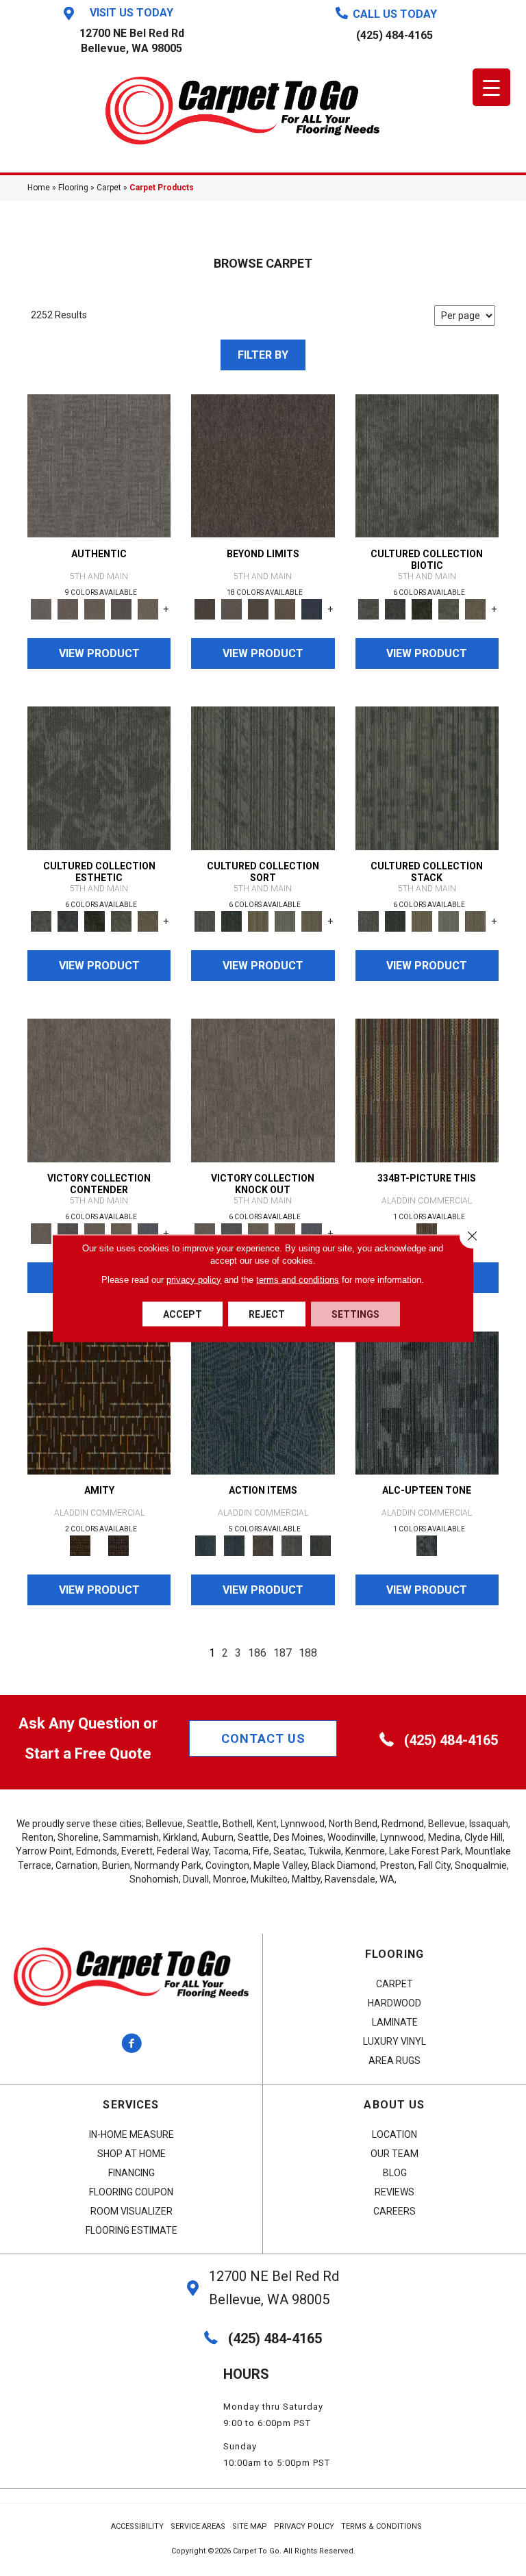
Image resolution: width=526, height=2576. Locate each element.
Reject (267, 1314)
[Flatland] (312, 608)
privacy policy (194, 1279)
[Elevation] (258, 608)
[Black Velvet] (118, 1545)
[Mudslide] (427, 1090)
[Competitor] (94, 1233)
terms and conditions (298, 1279)
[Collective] (422, 608)
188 (308, 1653)
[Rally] (121, 1233)
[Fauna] (285, 608)
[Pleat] (285, 920)
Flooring (73, 188)
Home (39, 188)
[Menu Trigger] (491, 87)
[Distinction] (476, 608)
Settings (355, 1314)
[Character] (396, 608)
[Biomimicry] (427, 465)
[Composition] (449, 608)
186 (257, 1653)
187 (283, 1653)
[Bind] (263, 777)
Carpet (109, 188)
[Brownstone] (263, 1545)
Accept (183, 1314)
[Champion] (67, 1233)
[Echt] (67, 608)
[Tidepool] (263, 1402)
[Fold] (258, 920)
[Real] (148, 608)
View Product (99, 653)
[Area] (263, 465)
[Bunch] (231, 920)
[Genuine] (94, 608)
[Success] (148, 1233)
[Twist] (312, 920)
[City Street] (321, 1545)
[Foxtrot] (427, 1402)
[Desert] (231, 608)
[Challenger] (99, 1090)
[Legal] (121, 608)
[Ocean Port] (234, 1545)
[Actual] (99, 465)
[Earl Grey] (292, 1545)
